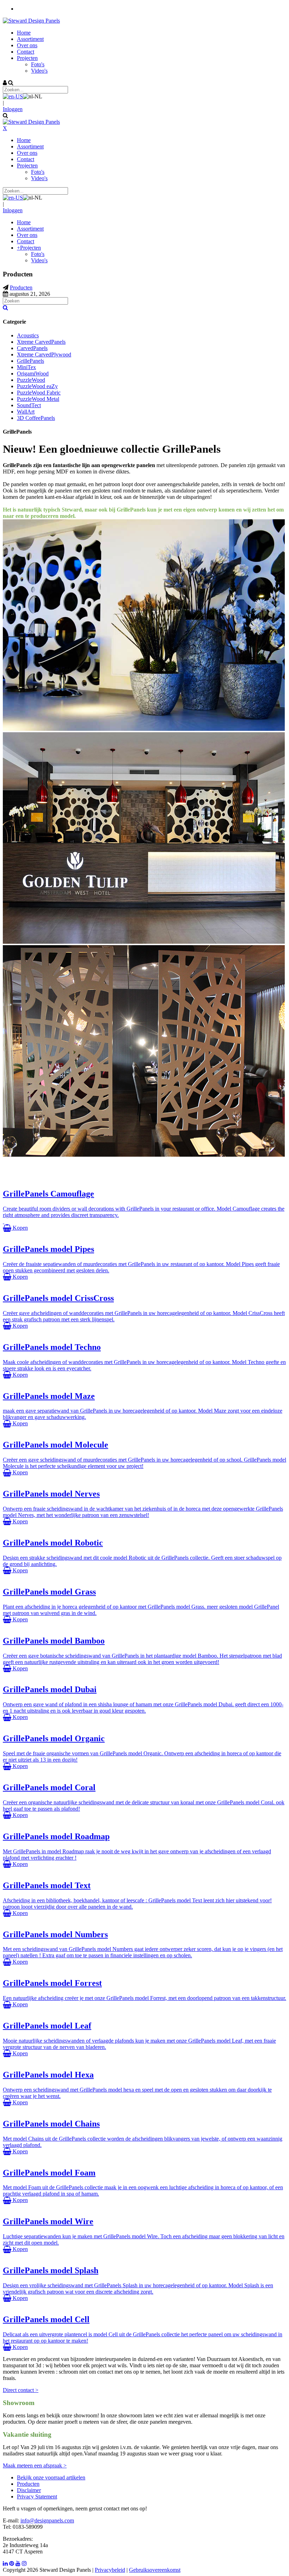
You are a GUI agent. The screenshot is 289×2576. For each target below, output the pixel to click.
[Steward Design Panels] (31, 21)
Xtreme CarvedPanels (41, 342)
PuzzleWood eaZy (37, 386)
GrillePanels (30, 361)
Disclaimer (29, 2490)
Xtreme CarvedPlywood (44, 354)
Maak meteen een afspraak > (35, 2465)
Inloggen (13, 109)
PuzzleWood (31, 380)
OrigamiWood (33, 374)
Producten (28, 2484)
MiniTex (26, 367)
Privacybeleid (110, 2570)
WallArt (26, 412)
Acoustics (28, 335)
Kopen (20, 1228)
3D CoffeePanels (36, 418)
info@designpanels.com (47, 2520)
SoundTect (29, 405)
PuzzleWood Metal (38, 399)
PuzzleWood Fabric (39, 393)
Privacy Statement (37, 2497)
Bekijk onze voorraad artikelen (51, 2477)
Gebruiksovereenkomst (155, 2570)
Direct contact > (21, 2390)
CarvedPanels (32, 348)
